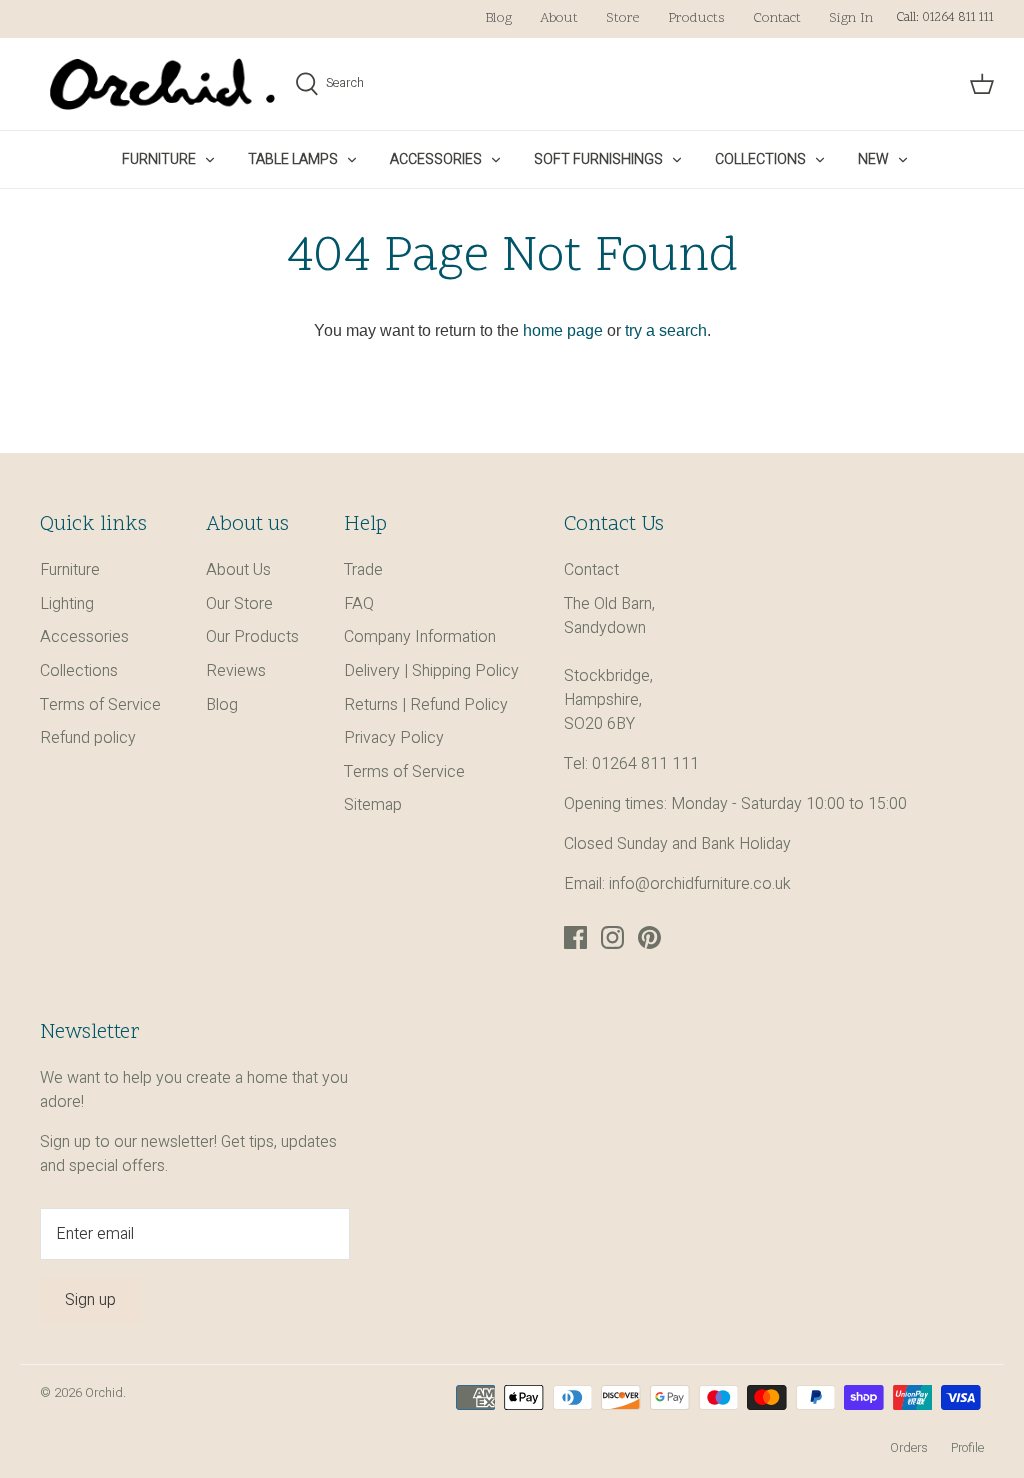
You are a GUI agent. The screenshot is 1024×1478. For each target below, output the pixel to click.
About (559, 18)
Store (623, 18)
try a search (666, 330)
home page (563, 330)
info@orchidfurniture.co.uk (700, 884)
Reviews (236, 671)
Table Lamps (293, 159)
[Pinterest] (649, 937)
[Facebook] (575, 937)
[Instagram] (612, 937)
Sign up (90, 1300)
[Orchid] (162, 84)
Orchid (104, 1393)
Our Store (239, 604)
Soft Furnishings (598, 159)
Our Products (252, 637)
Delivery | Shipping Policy (431, 671)
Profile (967, 1448)
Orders (909, 1448)
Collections (760, 159)
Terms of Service (100, 705)
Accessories (436, 159)
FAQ (359, 604)
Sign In (851, 18)
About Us (238, 570)
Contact (777, 18)
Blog (498, 18)
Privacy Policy (394, 738)
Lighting (67, 604)
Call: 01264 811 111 (945, 18)
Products (696, 18)
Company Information (420, 637)
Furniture (159, 159)
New (873, 159)
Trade (363, 570)
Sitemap (373, 805)
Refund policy (88, 738)
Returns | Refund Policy (426, 705)
